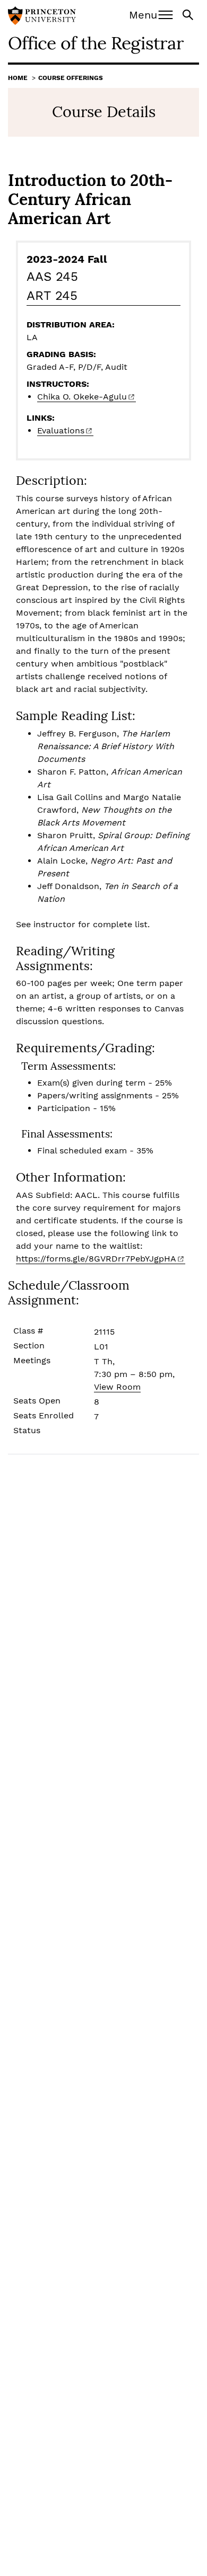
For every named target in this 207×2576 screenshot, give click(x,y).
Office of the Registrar (96, 43)
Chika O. (82, 397)
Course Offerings (71, 78)
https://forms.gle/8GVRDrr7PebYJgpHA (96, 1259)
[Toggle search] (189, 14)
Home (18, 78)
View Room (117, 1387)
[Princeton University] (42, 17)
